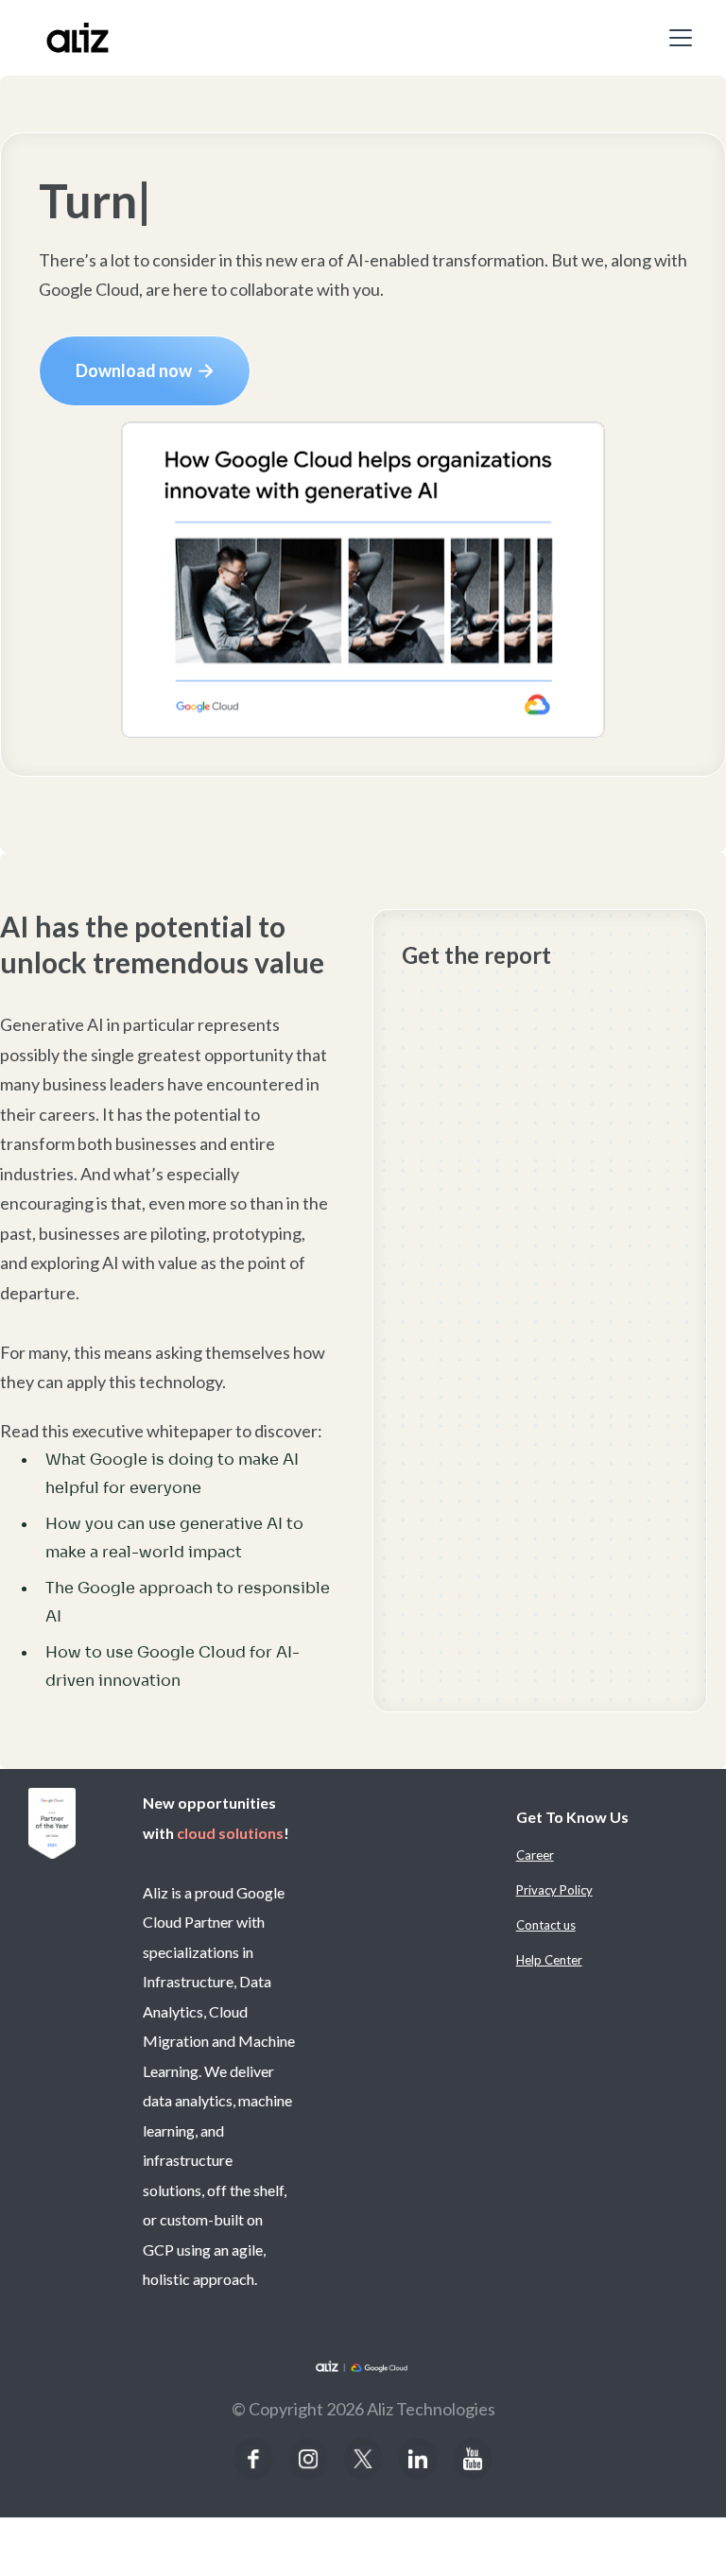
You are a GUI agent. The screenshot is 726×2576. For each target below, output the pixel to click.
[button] (677, 38)
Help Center (549, 1960)
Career (535, 1855)
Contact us (546, 1925)
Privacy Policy (554, 1890)
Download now (145, 370)
